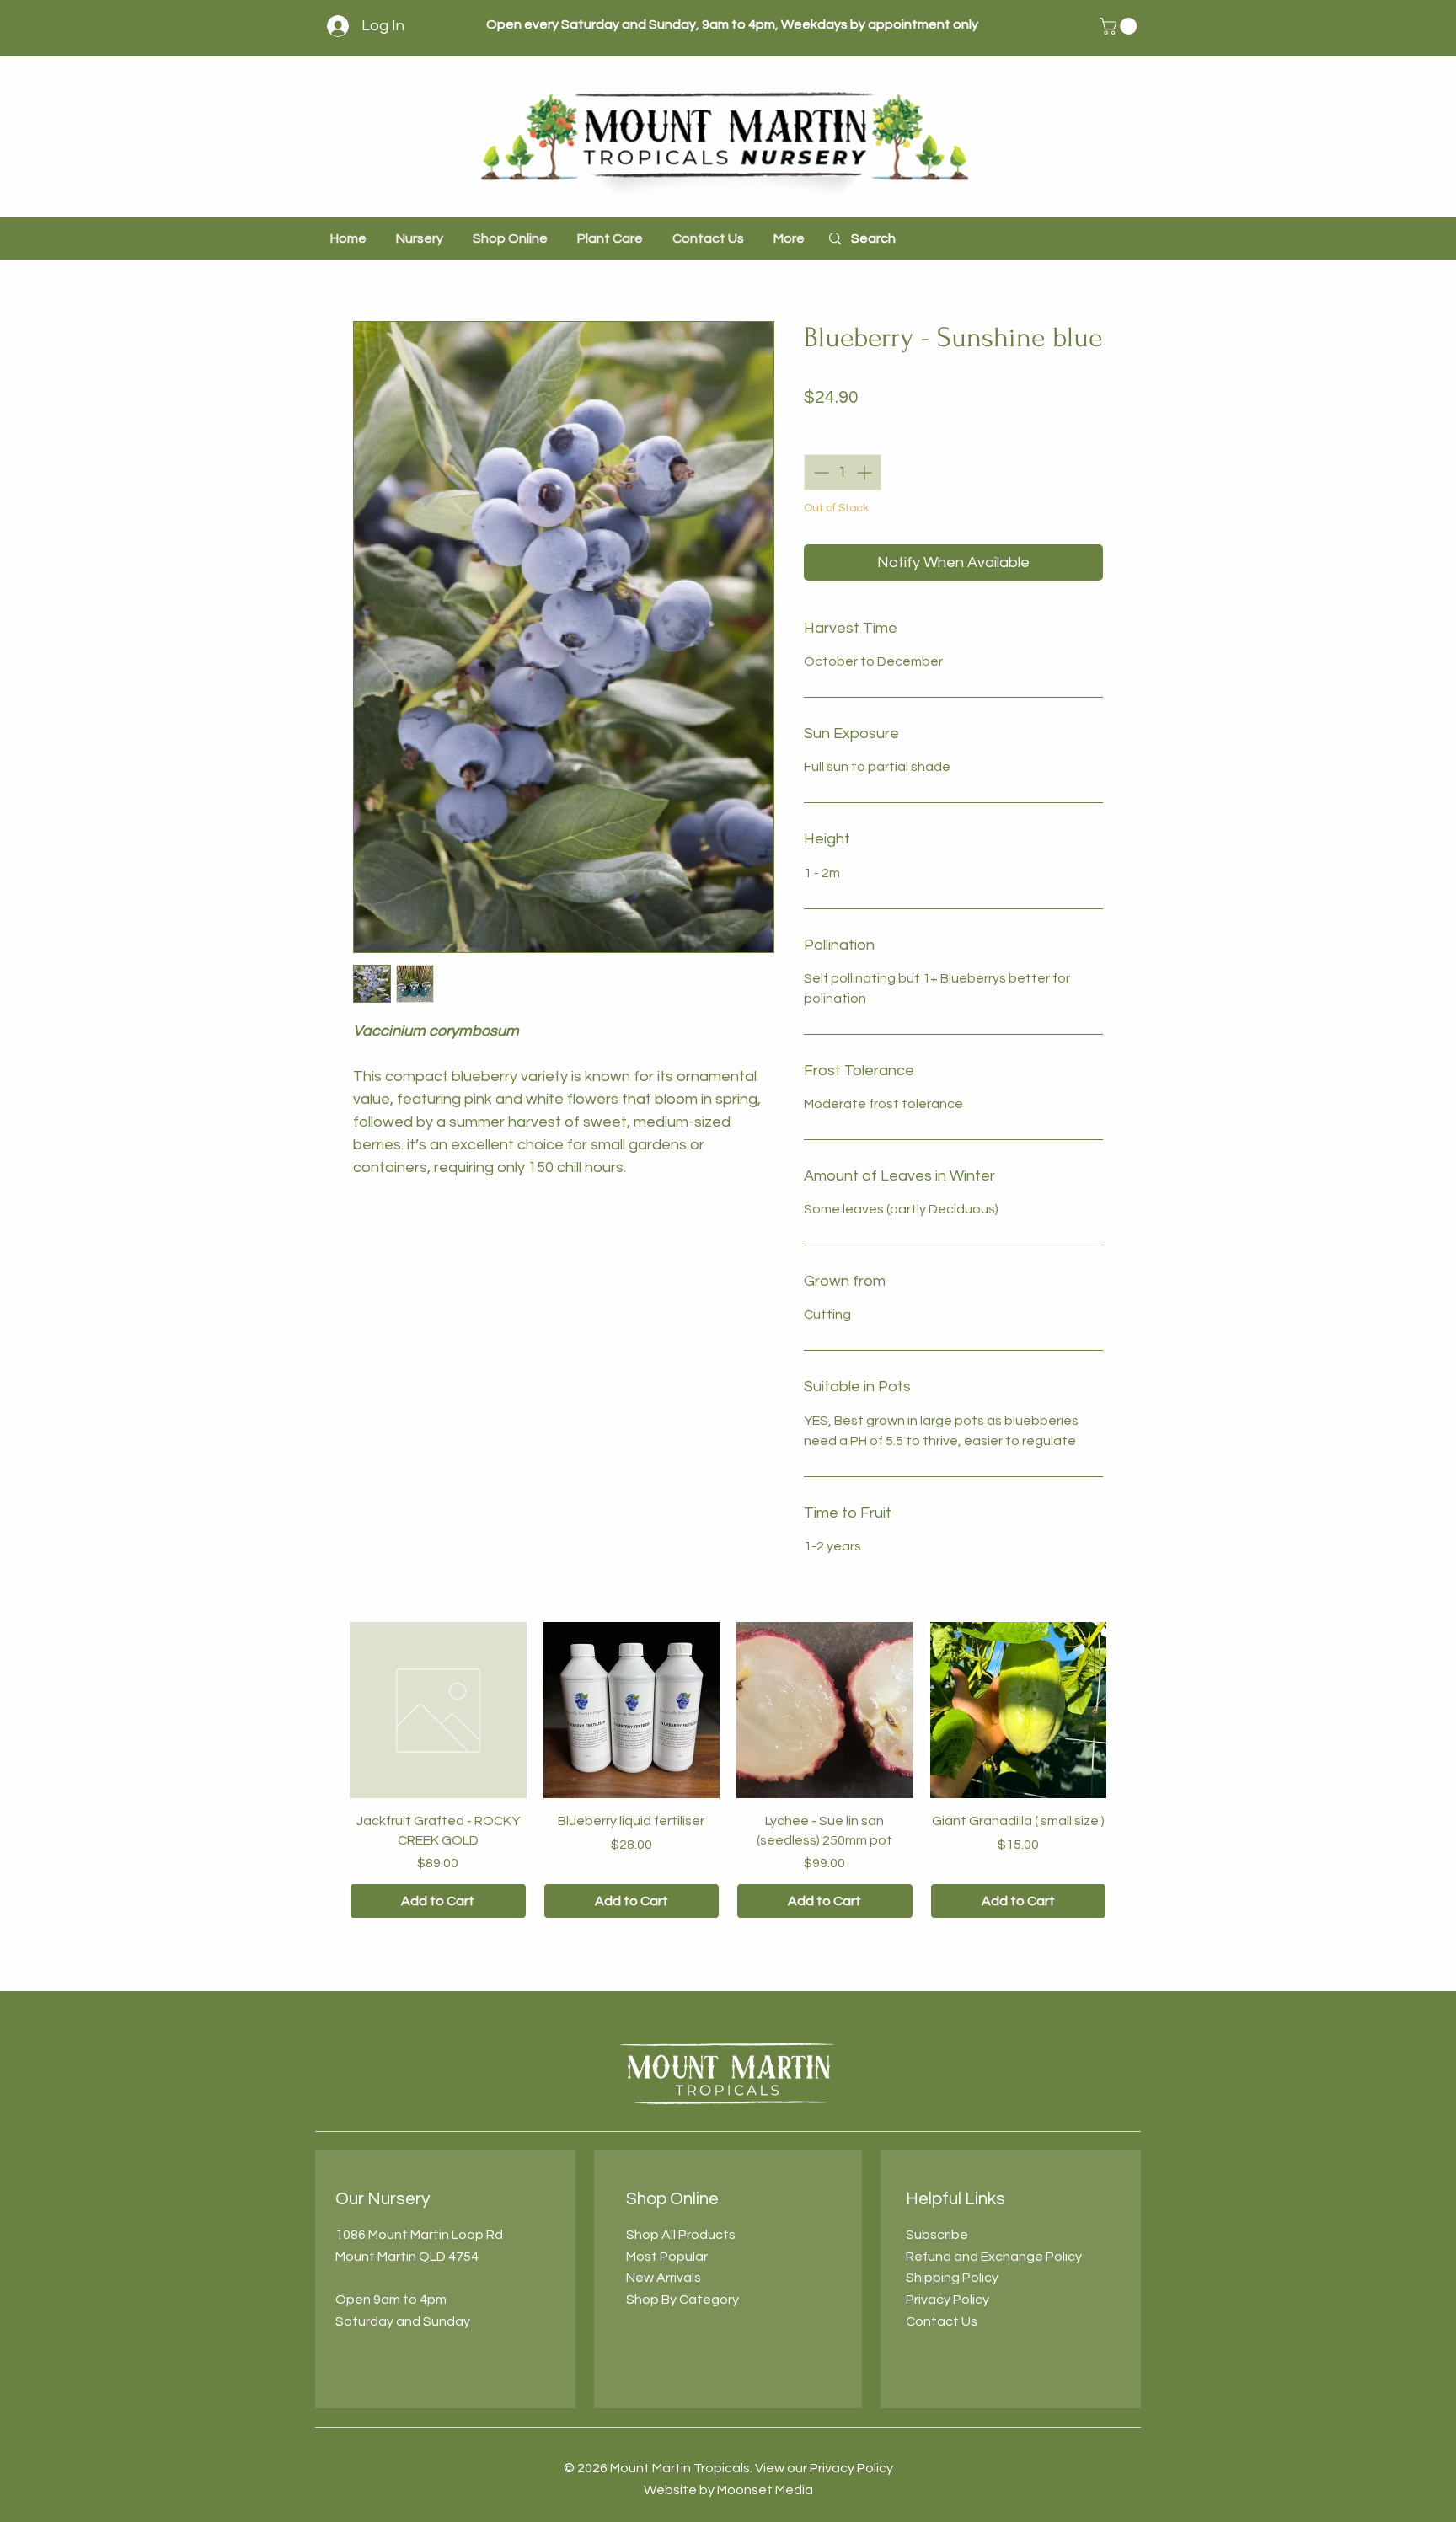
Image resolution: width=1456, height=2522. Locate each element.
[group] (728, 1770)
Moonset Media (765, 2490)
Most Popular (667, 2257)
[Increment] (866, 472)
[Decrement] (819, 472)
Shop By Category (682, 2300)
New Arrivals (664, 2278)
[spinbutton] (843, 472)
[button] (1120, 26)
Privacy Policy (947, 2300)
